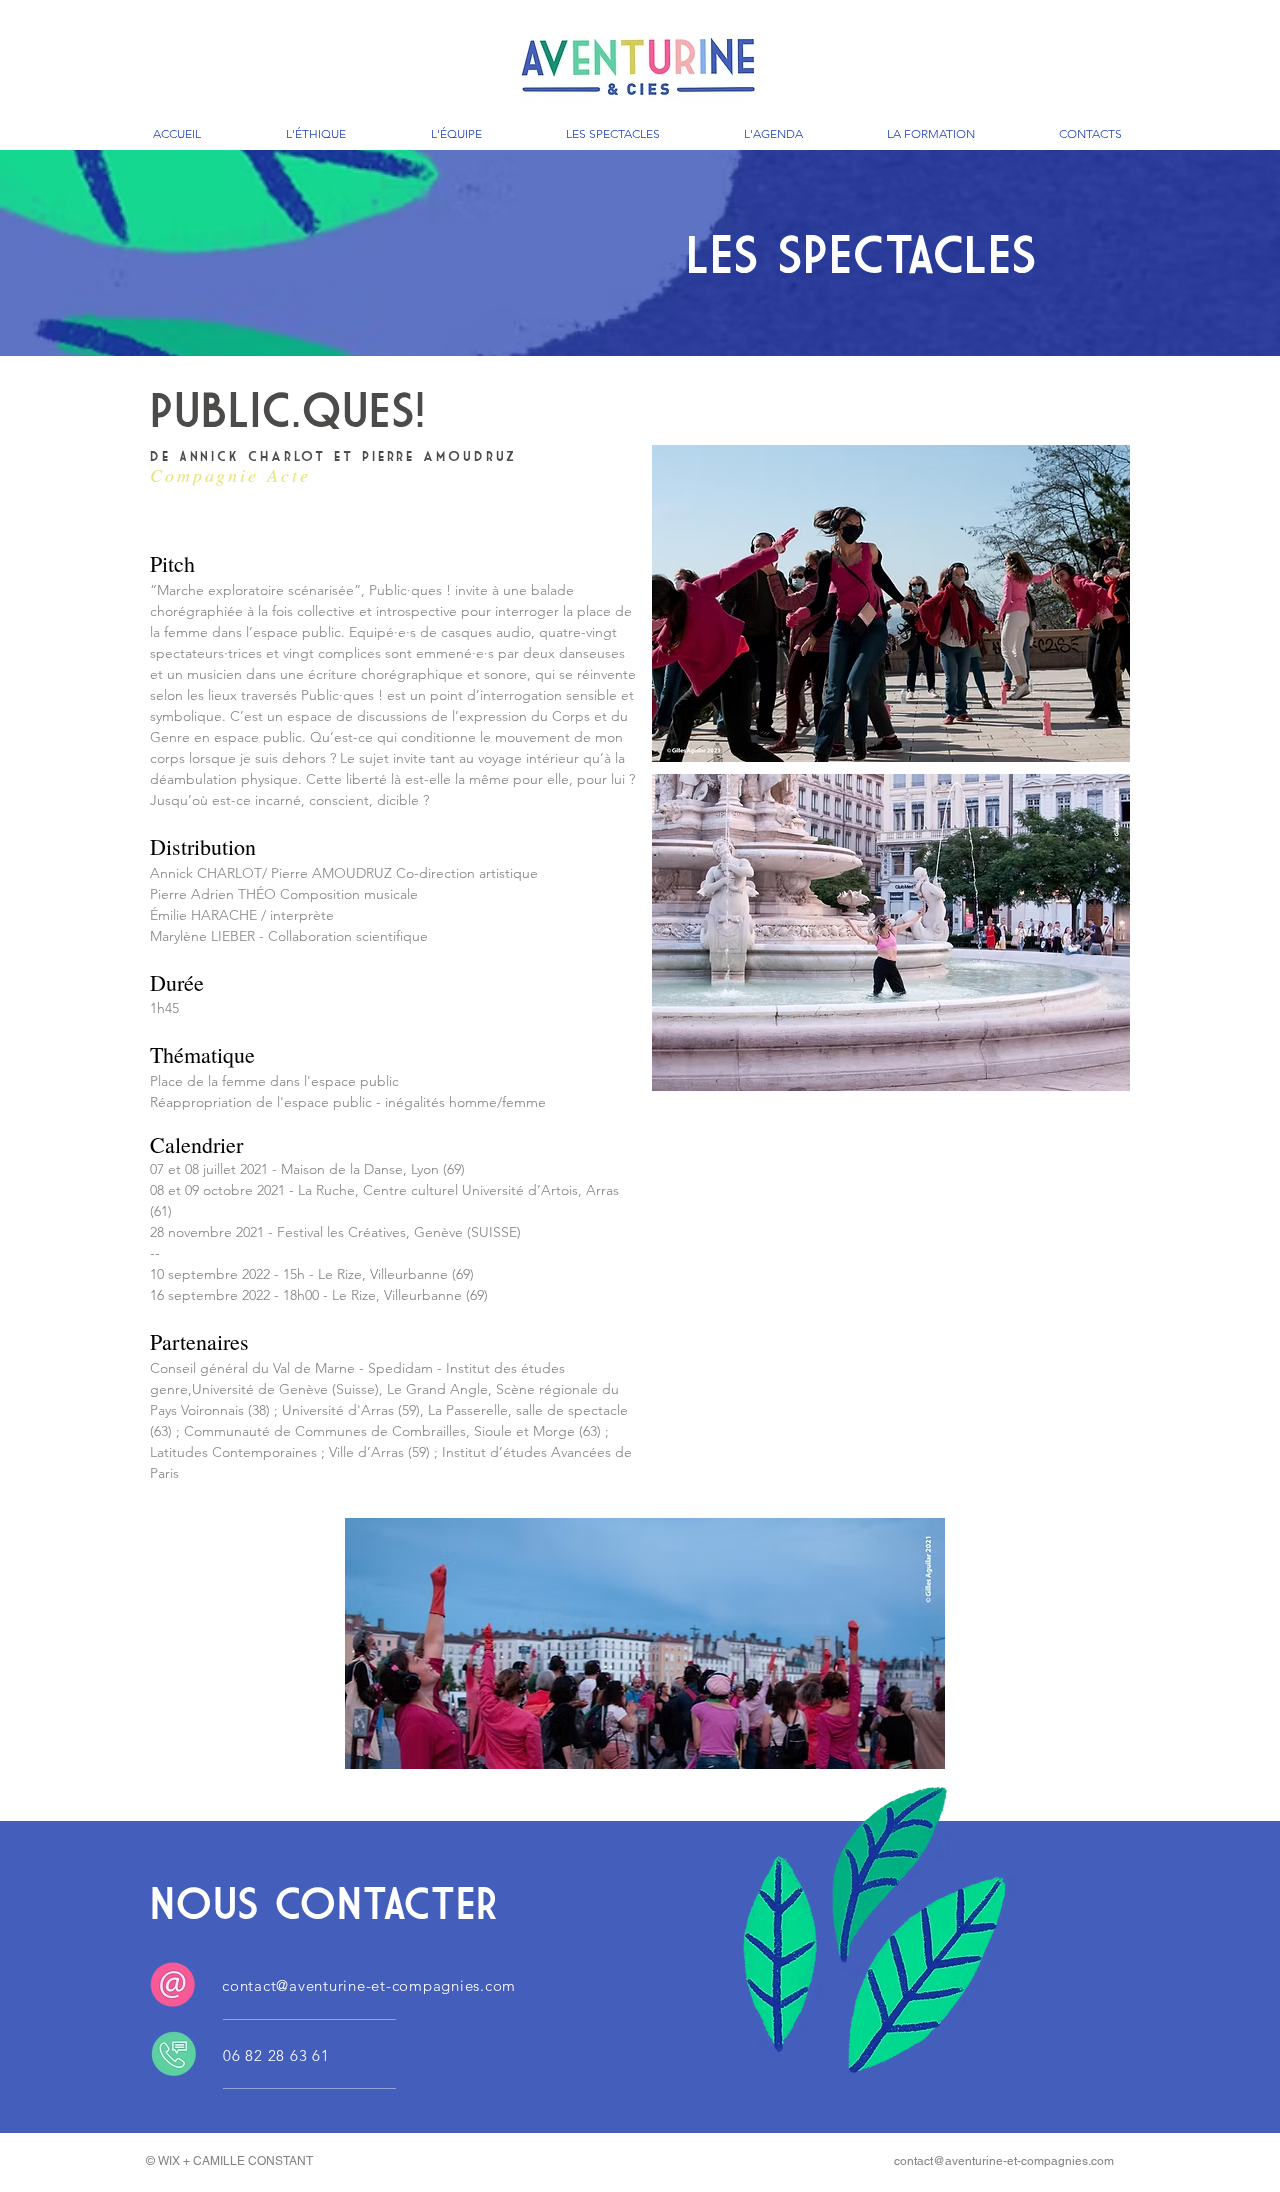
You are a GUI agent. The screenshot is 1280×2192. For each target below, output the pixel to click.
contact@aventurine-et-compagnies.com (369, 1985)
